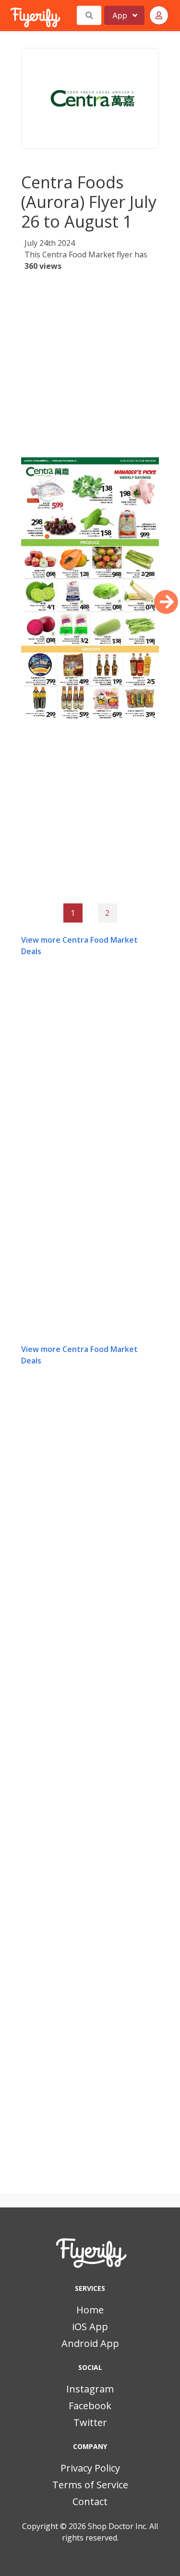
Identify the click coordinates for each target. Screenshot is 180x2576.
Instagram (90, 2389)
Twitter (90, 2422)
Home (90, 2310)
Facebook (90, 2406)
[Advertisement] (90, 367)
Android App (90, 2343)
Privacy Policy (90, 2468)
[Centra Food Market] (90, 98)
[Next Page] (166, 602)
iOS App (90, 2327)
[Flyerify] (11, 15)
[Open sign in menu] (159, 15)
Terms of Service (90, 2485)
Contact (90, 2501)
